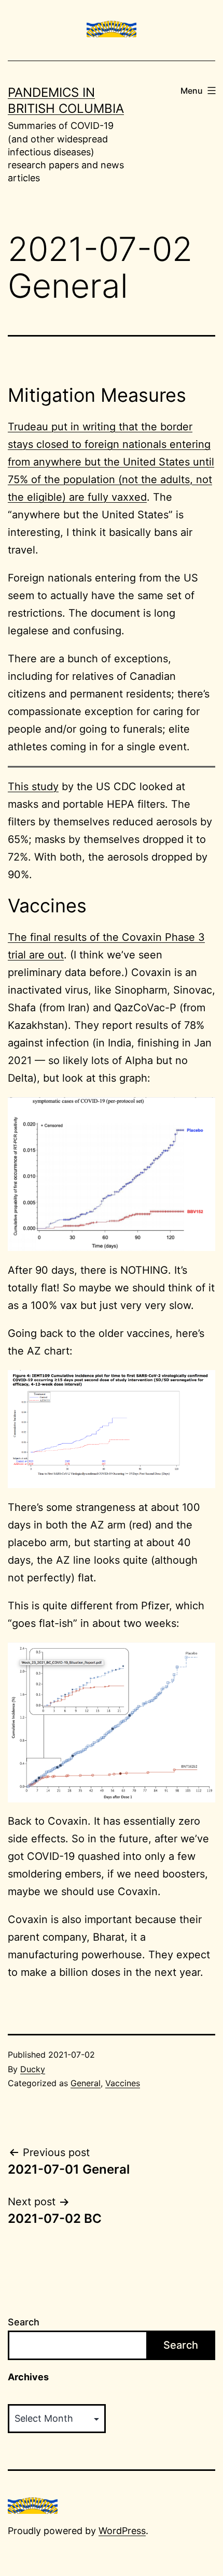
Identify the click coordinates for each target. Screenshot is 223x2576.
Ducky (33, 2069)
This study (33, 787)
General (86, 2083)
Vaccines (123, 2083)
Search (24, 2322)
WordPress (122, 2531)
